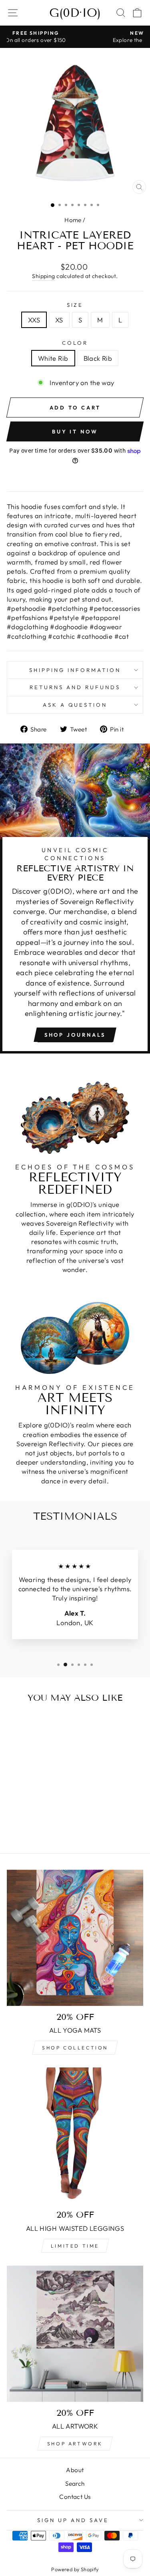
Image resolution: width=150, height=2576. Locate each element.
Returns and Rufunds (75, 687)
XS (59, 320)
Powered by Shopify (75, 2569)
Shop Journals (75, 1035)
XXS (34, 320)
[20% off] (75, 1938)
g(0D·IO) (75, 13)
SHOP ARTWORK (75, 2444)
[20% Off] (75, 2334)
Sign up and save (73, 2520)
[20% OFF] (75, 2136)
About (75, 2470)
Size (75, 305)
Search (75, 2484)
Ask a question (75, 705)
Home (73, 220)
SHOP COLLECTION (75, 2048)
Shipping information (75, 670)
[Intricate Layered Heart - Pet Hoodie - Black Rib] (37, 1816)
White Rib (53, 358)
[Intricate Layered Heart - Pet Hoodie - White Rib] (28, 1816)
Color (75, 343)
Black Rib (98, 358)
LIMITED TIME (75, 2246)
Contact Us (75, 2497)
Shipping (43, 276)
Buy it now (75, 431)
